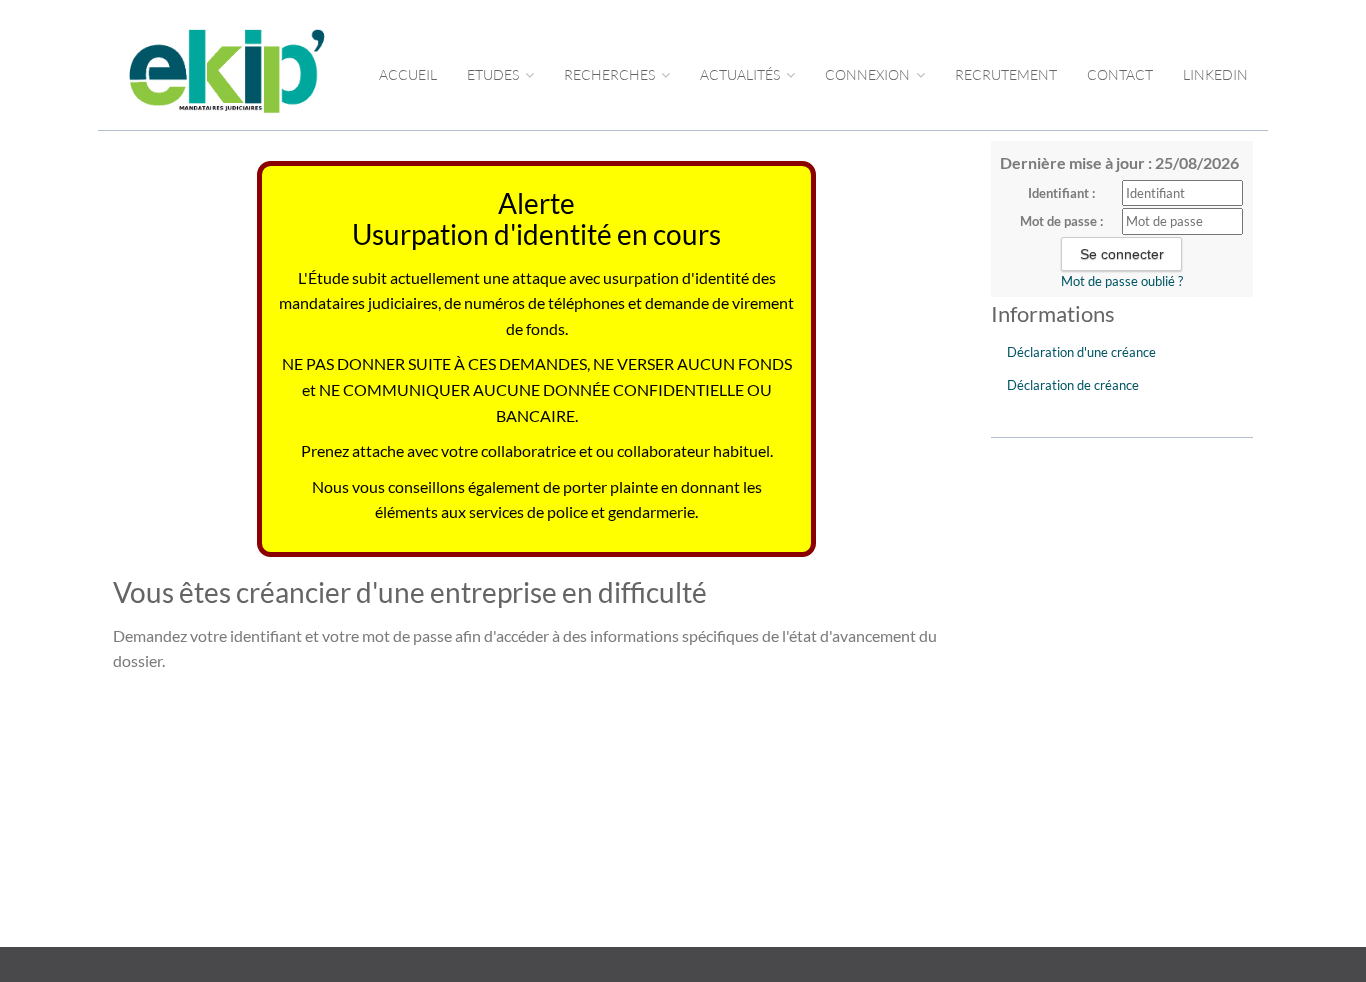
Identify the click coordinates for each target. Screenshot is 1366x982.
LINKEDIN (1215, 74)
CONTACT (1120, 74)
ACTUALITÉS (741, 74)
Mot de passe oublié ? (1122, 281)
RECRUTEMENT (1006, 74)
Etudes (494, 74)
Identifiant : (1061, 193)
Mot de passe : (1061, 221)
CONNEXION (869, 74)
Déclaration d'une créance (1081, 352)
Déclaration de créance (1073, 385)
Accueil (408, 74)
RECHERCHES (611, 74)
